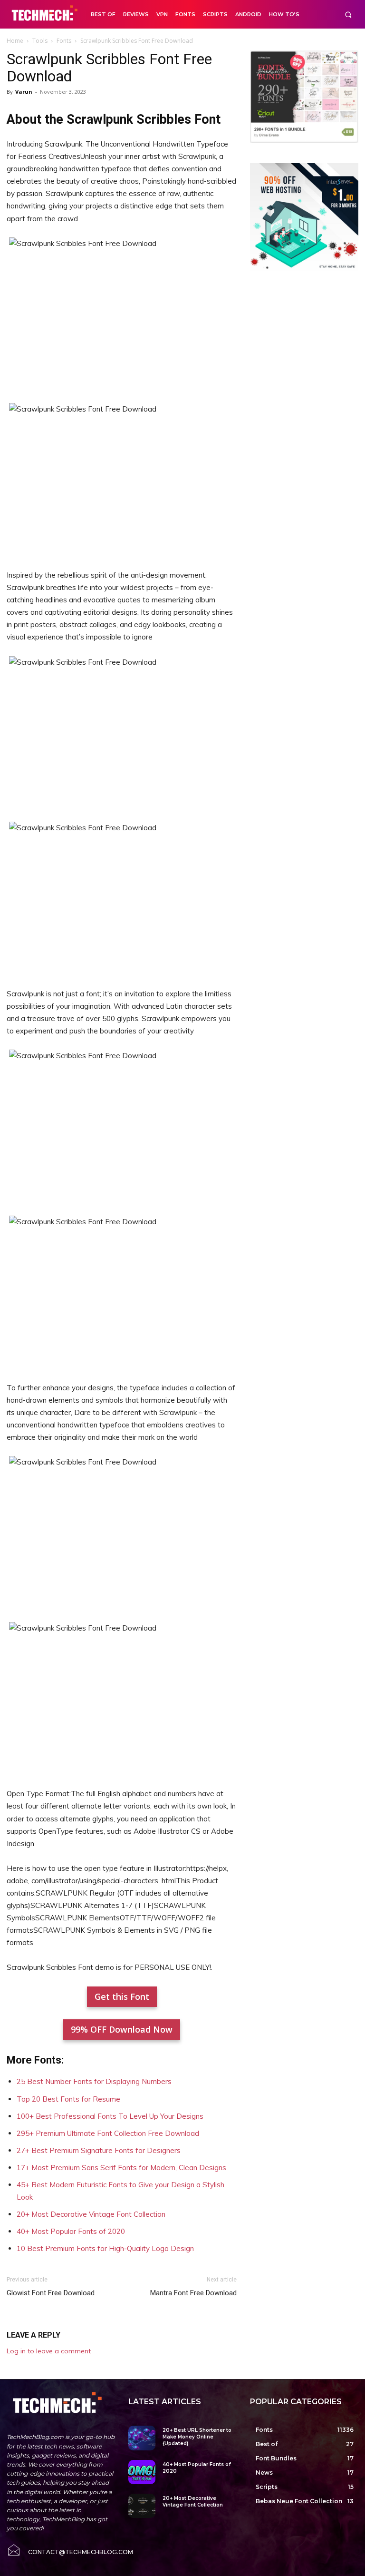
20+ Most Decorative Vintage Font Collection (91, 2214)
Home (15, 41)
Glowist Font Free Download (51, 2293)
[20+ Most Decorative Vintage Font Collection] (142, 2506)
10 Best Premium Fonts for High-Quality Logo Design (105, 2248)
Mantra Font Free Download (193, 2293)
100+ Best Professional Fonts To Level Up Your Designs (110, 2116)
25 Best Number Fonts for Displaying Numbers (94, 2081)
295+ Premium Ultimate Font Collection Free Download (108, 2133)
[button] (348, 15)
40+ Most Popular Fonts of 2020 (71, 2231)
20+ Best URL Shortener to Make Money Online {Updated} (197, 2437)
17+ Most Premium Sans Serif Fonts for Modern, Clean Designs (121, 2168)
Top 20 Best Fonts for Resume (68, 2099)
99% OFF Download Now (122, 2029)
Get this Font (122, 1996)
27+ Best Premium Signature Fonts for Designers (99, 2150)
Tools (40, 41)
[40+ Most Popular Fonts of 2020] (142, 2472)
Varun (24, 92)
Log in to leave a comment (49, 2351)
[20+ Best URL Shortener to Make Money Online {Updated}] (142, 2438)
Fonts (64, 41)
